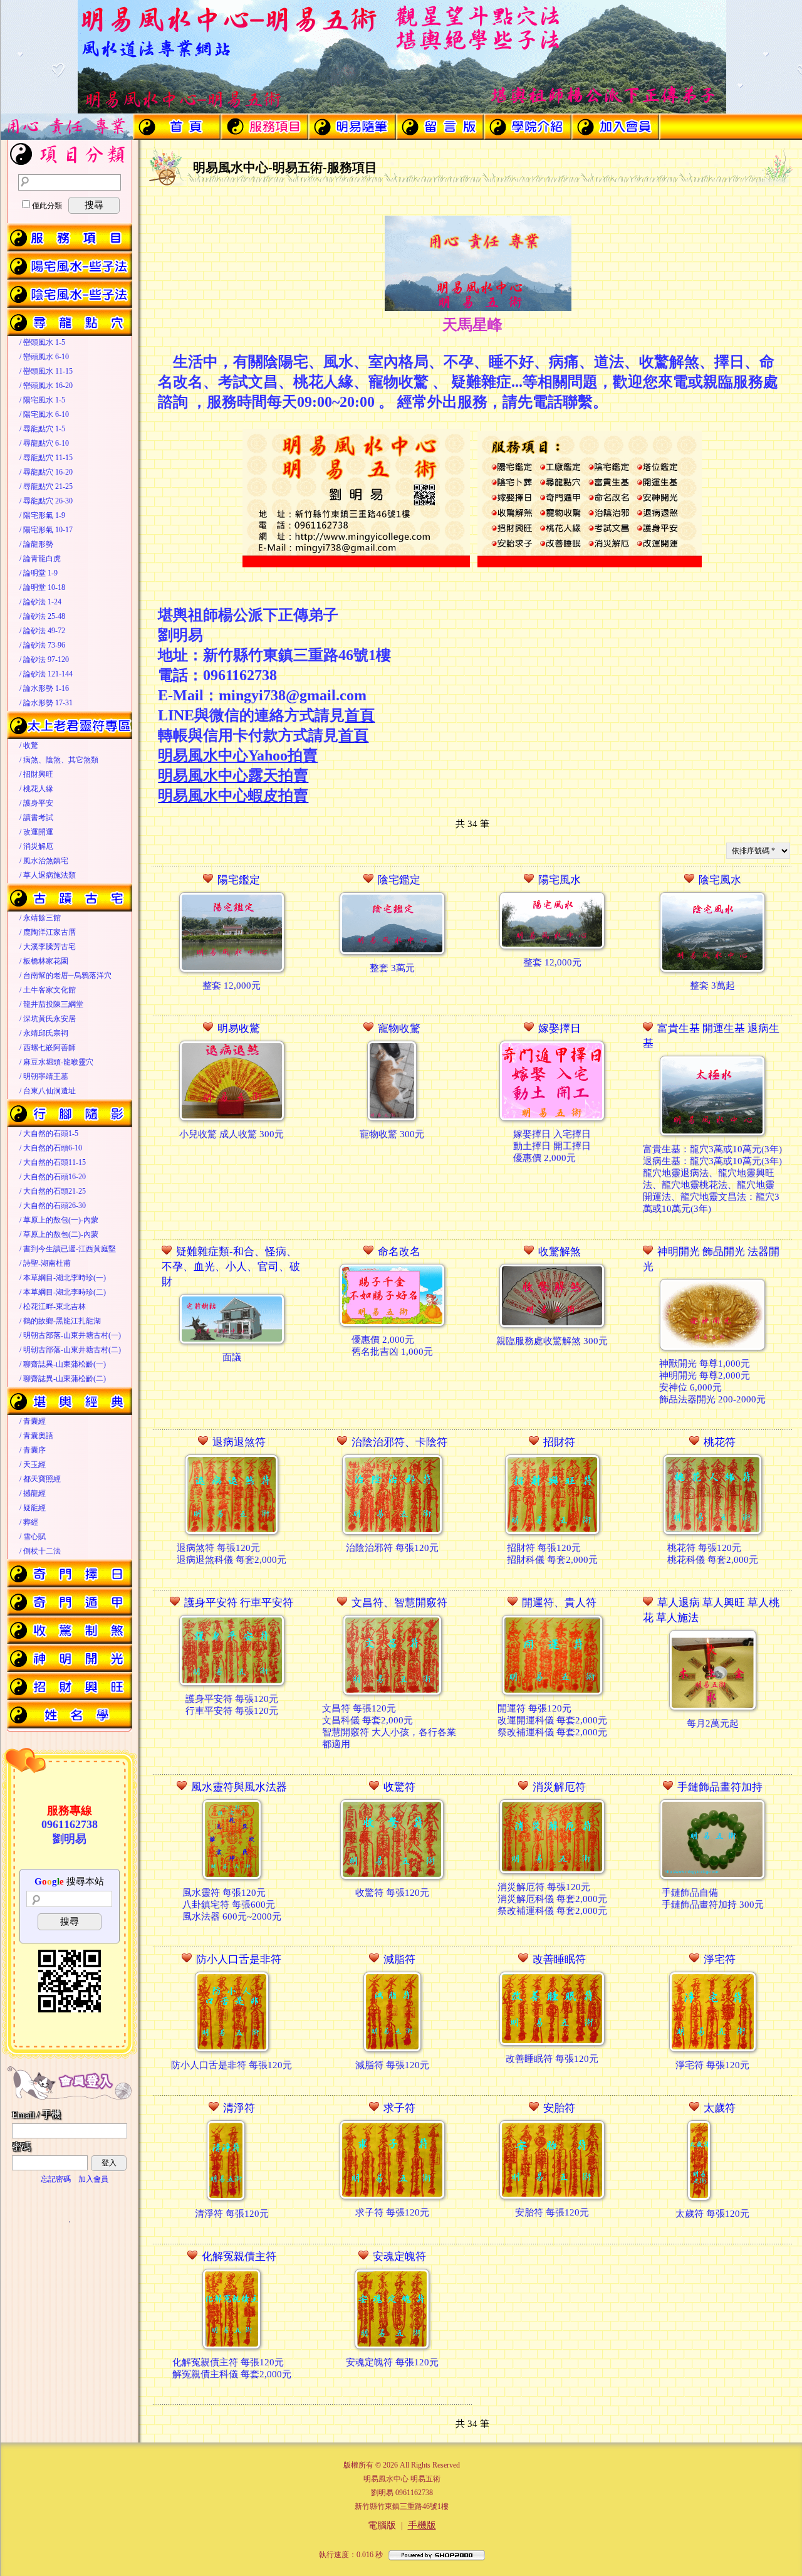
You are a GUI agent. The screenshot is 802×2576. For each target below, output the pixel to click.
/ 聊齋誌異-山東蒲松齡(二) (63, 1379)
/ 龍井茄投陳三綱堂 (51, 1004)
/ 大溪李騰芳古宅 (48, 947)
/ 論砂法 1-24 (40, 602)
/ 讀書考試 (36, 817)
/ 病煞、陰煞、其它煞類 (59, 760)
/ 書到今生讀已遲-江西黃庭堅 (68, 1249)
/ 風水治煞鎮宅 (44, 861)
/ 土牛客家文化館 (48, 990)
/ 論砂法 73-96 (42, 645)
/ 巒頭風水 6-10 (44, 357)
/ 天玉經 (33, 1464)
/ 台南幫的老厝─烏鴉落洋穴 (65, 975)
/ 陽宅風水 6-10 (44, 414)
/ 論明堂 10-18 (42, 587)
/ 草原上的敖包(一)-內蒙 (59, 1220)
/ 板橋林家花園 (44, 961)
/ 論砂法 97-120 (44, 660)
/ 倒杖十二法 (40, 1551)
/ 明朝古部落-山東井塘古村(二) (70, 1350)
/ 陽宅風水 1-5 (42, 400)
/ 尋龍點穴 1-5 (42, 429)
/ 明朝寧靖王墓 (44, 1076)
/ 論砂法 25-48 (42, 616)
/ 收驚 (29, 745)
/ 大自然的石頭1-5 (49, 1133)
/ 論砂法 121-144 (46, 674)
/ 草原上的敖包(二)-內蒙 (59, 1234)
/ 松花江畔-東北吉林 (53, 1306)
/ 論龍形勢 (36, 544)
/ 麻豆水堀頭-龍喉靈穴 (56, 1062)
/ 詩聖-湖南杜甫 (45, 1263)
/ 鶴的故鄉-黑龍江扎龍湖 (60, 1321)
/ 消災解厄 (36, 846)
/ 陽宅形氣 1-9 (42, 515)
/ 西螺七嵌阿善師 (48, 1048)
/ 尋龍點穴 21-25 (46, 486)
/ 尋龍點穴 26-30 (46, 501)
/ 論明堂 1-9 (39, 573)
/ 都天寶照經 (40, 1479)
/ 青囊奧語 (36, 1436)
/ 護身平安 (36, 803)
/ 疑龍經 (33, 1508)
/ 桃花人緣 (36, 789)
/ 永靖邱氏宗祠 (44, 1033)
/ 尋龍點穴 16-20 (46, 472)
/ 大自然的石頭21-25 (53, 1191)
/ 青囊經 (33, 1421)
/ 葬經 (29, 1522)
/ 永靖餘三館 (40, 918)
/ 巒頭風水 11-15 (46, 371)
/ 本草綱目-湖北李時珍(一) (63, 1278)
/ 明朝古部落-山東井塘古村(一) (70, 1335)
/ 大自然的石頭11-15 (53, 1162)
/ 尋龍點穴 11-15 (46, 458)
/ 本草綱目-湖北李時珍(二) (63, 1292)
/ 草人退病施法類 (48, 875)
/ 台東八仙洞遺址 (48, 1091)
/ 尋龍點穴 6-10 (44, 443)
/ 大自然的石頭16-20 (53, 1177)
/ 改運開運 (36, 832)
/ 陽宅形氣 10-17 (46, 530)
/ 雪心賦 (33, 1537)
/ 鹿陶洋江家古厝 (48, 932)
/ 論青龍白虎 (40, 559)
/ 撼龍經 (33, 1493)
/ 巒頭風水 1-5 (42, 342)
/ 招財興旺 (36, 774)
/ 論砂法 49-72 (42, 631)
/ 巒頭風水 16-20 (46, 386)
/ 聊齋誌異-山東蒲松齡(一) (63, 1364)
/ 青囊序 (33, 1450)
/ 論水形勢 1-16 (44, 688)
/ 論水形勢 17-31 (46, 703)
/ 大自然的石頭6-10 (51, 1148)
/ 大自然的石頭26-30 (53, 1206)
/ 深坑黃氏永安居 (48, 1019)
